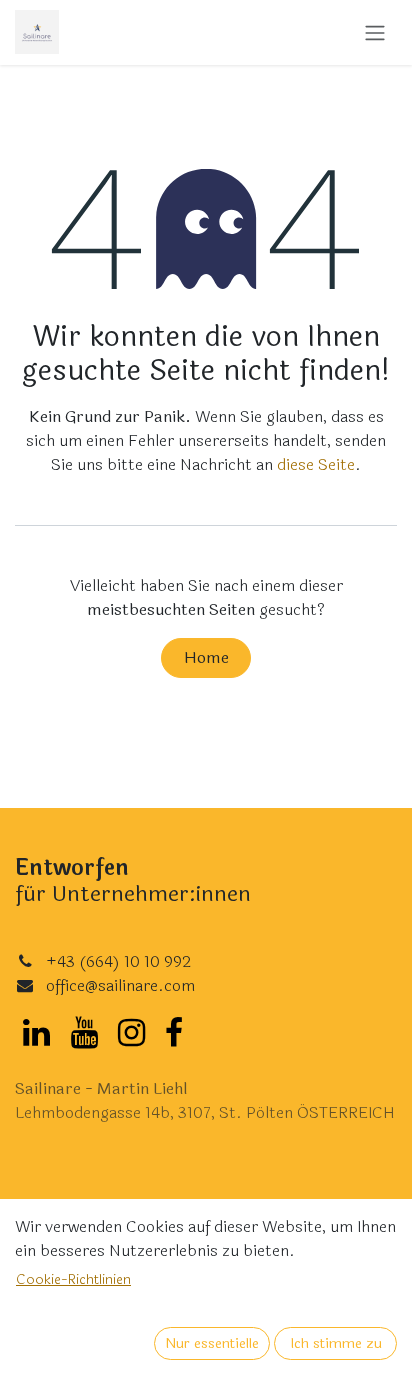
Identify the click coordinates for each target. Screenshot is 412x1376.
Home (206, 657)
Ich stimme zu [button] (336, 1343)
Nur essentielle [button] (212, 1343)
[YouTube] (84, 1033)
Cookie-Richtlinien (73, 1279)
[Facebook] (174, 1033)
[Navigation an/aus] (375, 32)
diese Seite (316, 464)
